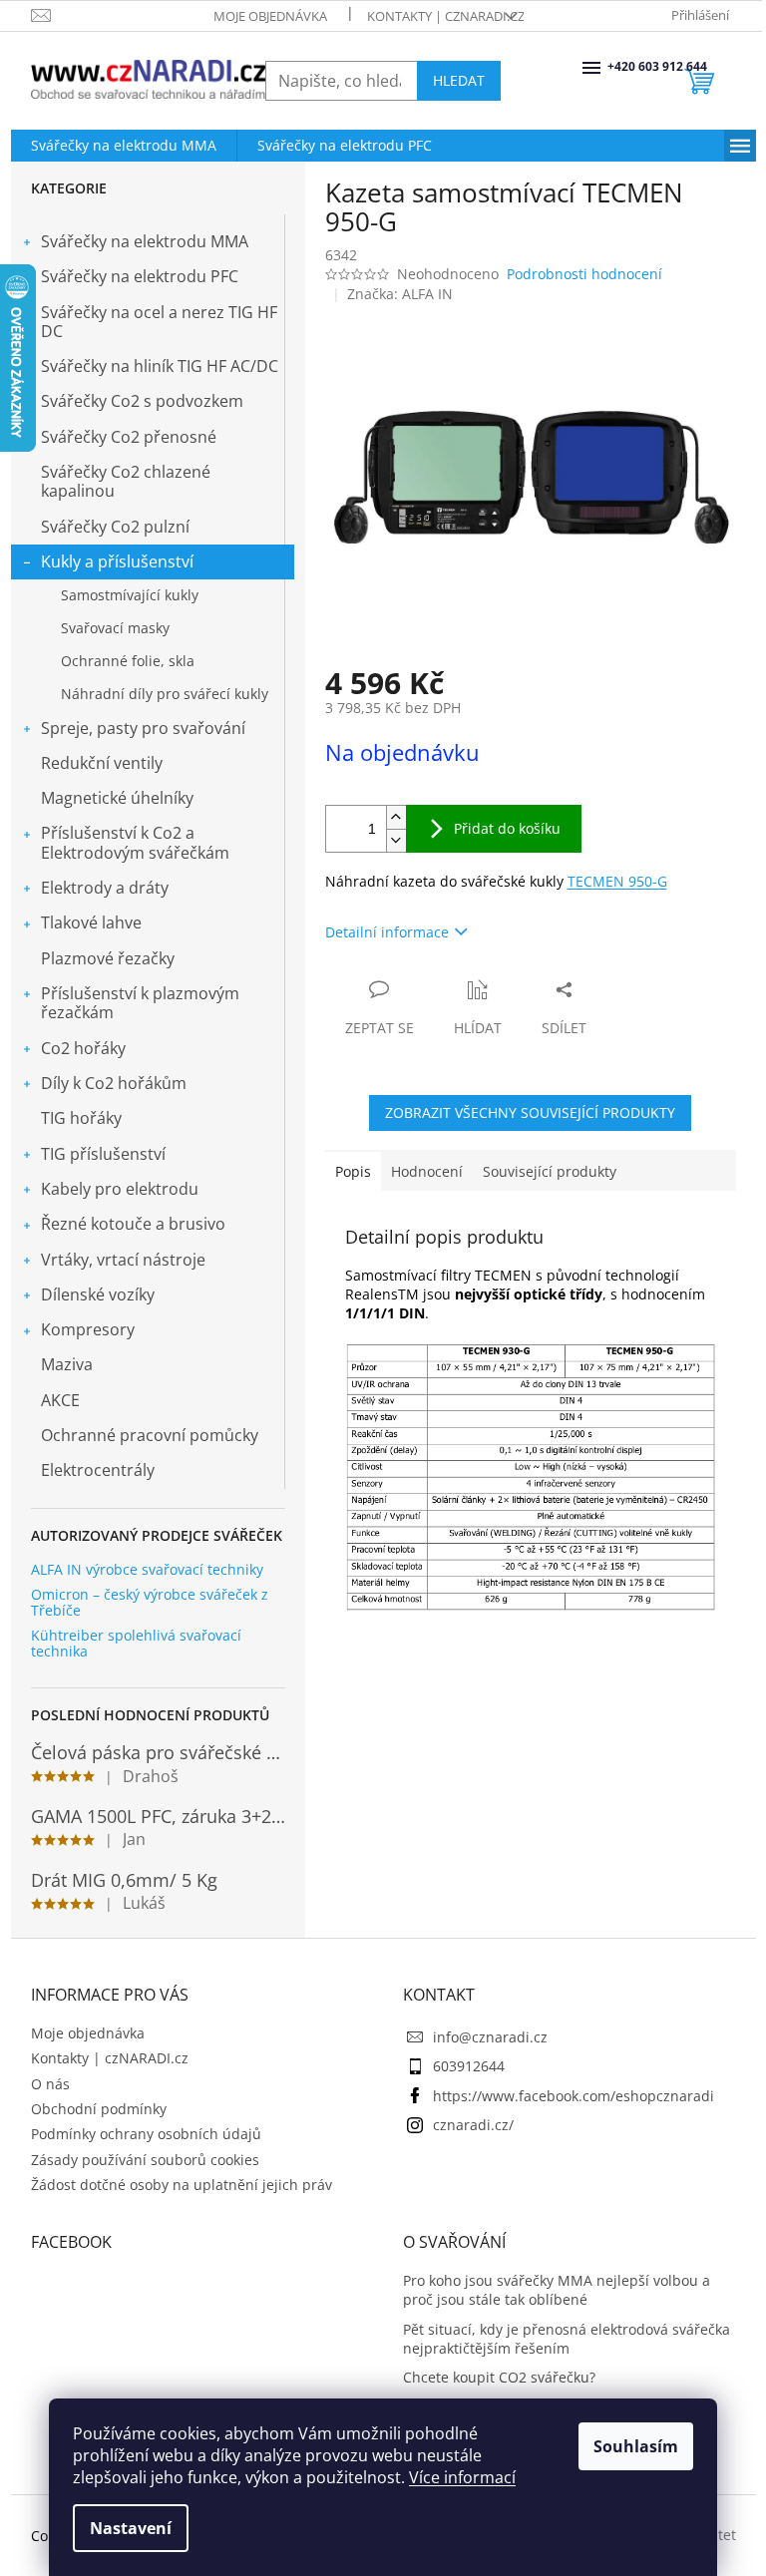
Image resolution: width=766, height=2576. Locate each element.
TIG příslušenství (103, 1154)
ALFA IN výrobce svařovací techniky (147, 1569)
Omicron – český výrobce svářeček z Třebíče (150, 1602)
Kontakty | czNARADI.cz (446, 16)
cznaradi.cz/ (473, 2125)
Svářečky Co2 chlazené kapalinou (126, 481)
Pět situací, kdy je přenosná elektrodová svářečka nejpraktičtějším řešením (567, 2339)
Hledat (459, 80)
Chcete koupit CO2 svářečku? (499, 2377)
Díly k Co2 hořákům (114, 1083)
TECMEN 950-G (617, 881)
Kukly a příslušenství (117, 561)
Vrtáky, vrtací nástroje (123, 1260)
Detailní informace (387, 932)
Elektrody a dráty (105, 888)
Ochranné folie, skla (128, 661)
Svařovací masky (115, 628)
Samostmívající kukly (130, 595)
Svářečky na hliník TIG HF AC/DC (160, 366)
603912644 (469, 2066)
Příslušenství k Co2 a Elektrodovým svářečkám (135, 842)
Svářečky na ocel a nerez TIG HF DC (159, 322)
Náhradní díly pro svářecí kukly (165, 694)
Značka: (400, 294)
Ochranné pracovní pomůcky (150, 1435)
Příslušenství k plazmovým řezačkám (140, 1003)
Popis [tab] (353, 1171)
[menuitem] (124, 146)
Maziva (67, 1364)
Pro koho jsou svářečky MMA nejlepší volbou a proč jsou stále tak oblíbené (557, 2290)
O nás (50, 2084)
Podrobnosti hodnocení (584, 274)
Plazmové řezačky (108, 958)
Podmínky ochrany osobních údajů (146, 2134)
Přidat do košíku (507, 828)
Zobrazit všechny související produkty (530, 1112)
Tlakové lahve (91, 922)
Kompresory (88, 1329)
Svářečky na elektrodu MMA (145, 241)
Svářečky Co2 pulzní (115, 527)
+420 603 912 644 (609, 66)
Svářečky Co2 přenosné (129, 437)
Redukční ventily (102, 763)
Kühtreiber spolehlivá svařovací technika (136, 1643)
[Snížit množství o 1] (396, 840)
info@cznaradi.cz (490, 2037)
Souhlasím (636, 2446)
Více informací (462, 2477)
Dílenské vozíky (98, 1294)
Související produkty (550, 1171)
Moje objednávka (270, 16)
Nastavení (131, 2528)
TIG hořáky (81, 1118)
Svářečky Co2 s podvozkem (142, 401)
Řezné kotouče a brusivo (133, 1224)
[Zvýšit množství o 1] (396, 817)
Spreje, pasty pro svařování (143, 728)
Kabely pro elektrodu (120, 1189)
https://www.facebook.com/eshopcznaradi (574, 2096)
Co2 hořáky (83, 1048)
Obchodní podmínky (99, 2109)
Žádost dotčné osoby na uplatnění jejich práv (182, 2185)
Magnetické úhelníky (117, 798)
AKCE (60, 1400)
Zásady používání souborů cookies (145, 2160)
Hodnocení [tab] (427, 1171)
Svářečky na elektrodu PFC (140, 276)
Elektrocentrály (98, 1470)
